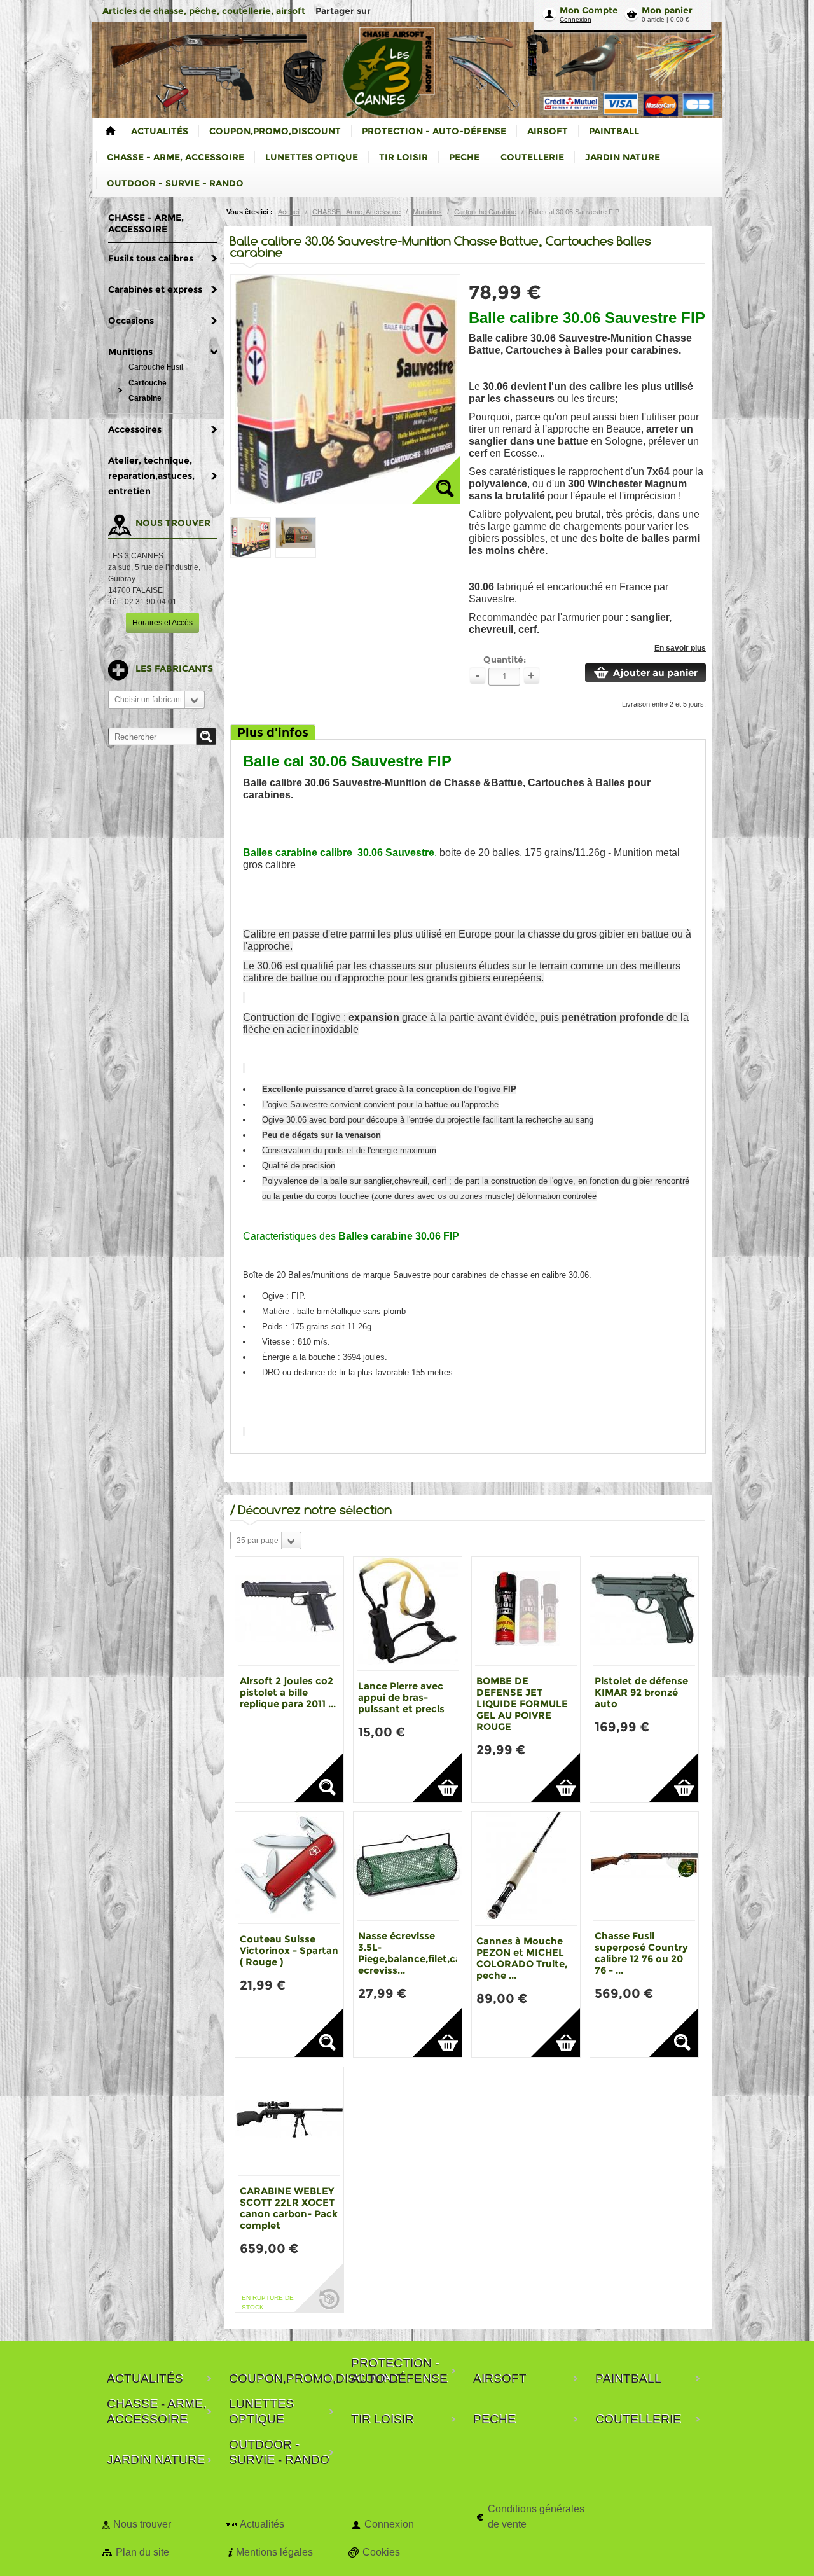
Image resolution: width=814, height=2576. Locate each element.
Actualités (262, 2524)
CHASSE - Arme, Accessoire (356, 212)
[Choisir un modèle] (319, 1777)
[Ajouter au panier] (437, 1777)
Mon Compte (589, 10)
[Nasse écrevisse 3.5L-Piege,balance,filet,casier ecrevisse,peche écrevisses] (408, 1866)
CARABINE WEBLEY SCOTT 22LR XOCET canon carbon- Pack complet (289, 2208)
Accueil (289, 212)
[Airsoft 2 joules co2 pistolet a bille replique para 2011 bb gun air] (289, 1611)
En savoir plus (680, 648)
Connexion (576, 19)
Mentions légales (274, 2552)
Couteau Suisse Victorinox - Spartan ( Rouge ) (289, 1950)
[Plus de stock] (319, 2288)
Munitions (427, 212)
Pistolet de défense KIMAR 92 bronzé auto (641, 1692)
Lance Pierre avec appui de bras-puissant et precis (401, 1697)
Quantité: (505, 660)
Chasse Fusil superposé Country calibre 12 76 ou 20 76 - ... (641, 1953)
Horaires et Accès (162, 623)
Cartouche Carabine (485, 212)
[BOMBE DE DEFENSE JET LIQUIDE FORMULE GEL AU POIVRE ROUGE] (526, 1611)
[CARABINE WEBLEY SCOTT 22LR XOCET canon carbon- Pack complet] (289, 2121)
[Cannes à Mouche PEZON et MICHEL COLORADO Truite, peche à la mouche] (526, 1869)
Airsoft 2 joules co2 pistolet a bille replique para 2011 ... (288, 1692)
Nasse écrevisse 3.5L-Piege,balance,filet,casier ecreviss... (418, 1953)
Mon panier (667, 10)
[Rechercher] (206, 737)
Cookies (381, 2552)
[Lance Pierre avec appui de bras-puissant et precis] (408, 1614)
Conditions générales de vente (536, 2517)
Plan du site (142, 2552)
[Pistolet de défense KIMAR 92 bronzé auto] (644, 1611)
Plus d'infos (273, 732)
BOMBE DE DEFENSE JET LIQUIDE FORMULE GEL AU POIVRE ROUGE (522, 1704)
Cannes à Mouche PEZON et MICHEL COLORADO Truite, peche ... (522, 1958)
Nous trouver (142, 2524)
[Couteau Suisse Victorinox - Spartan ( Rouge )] (289, 1868)
